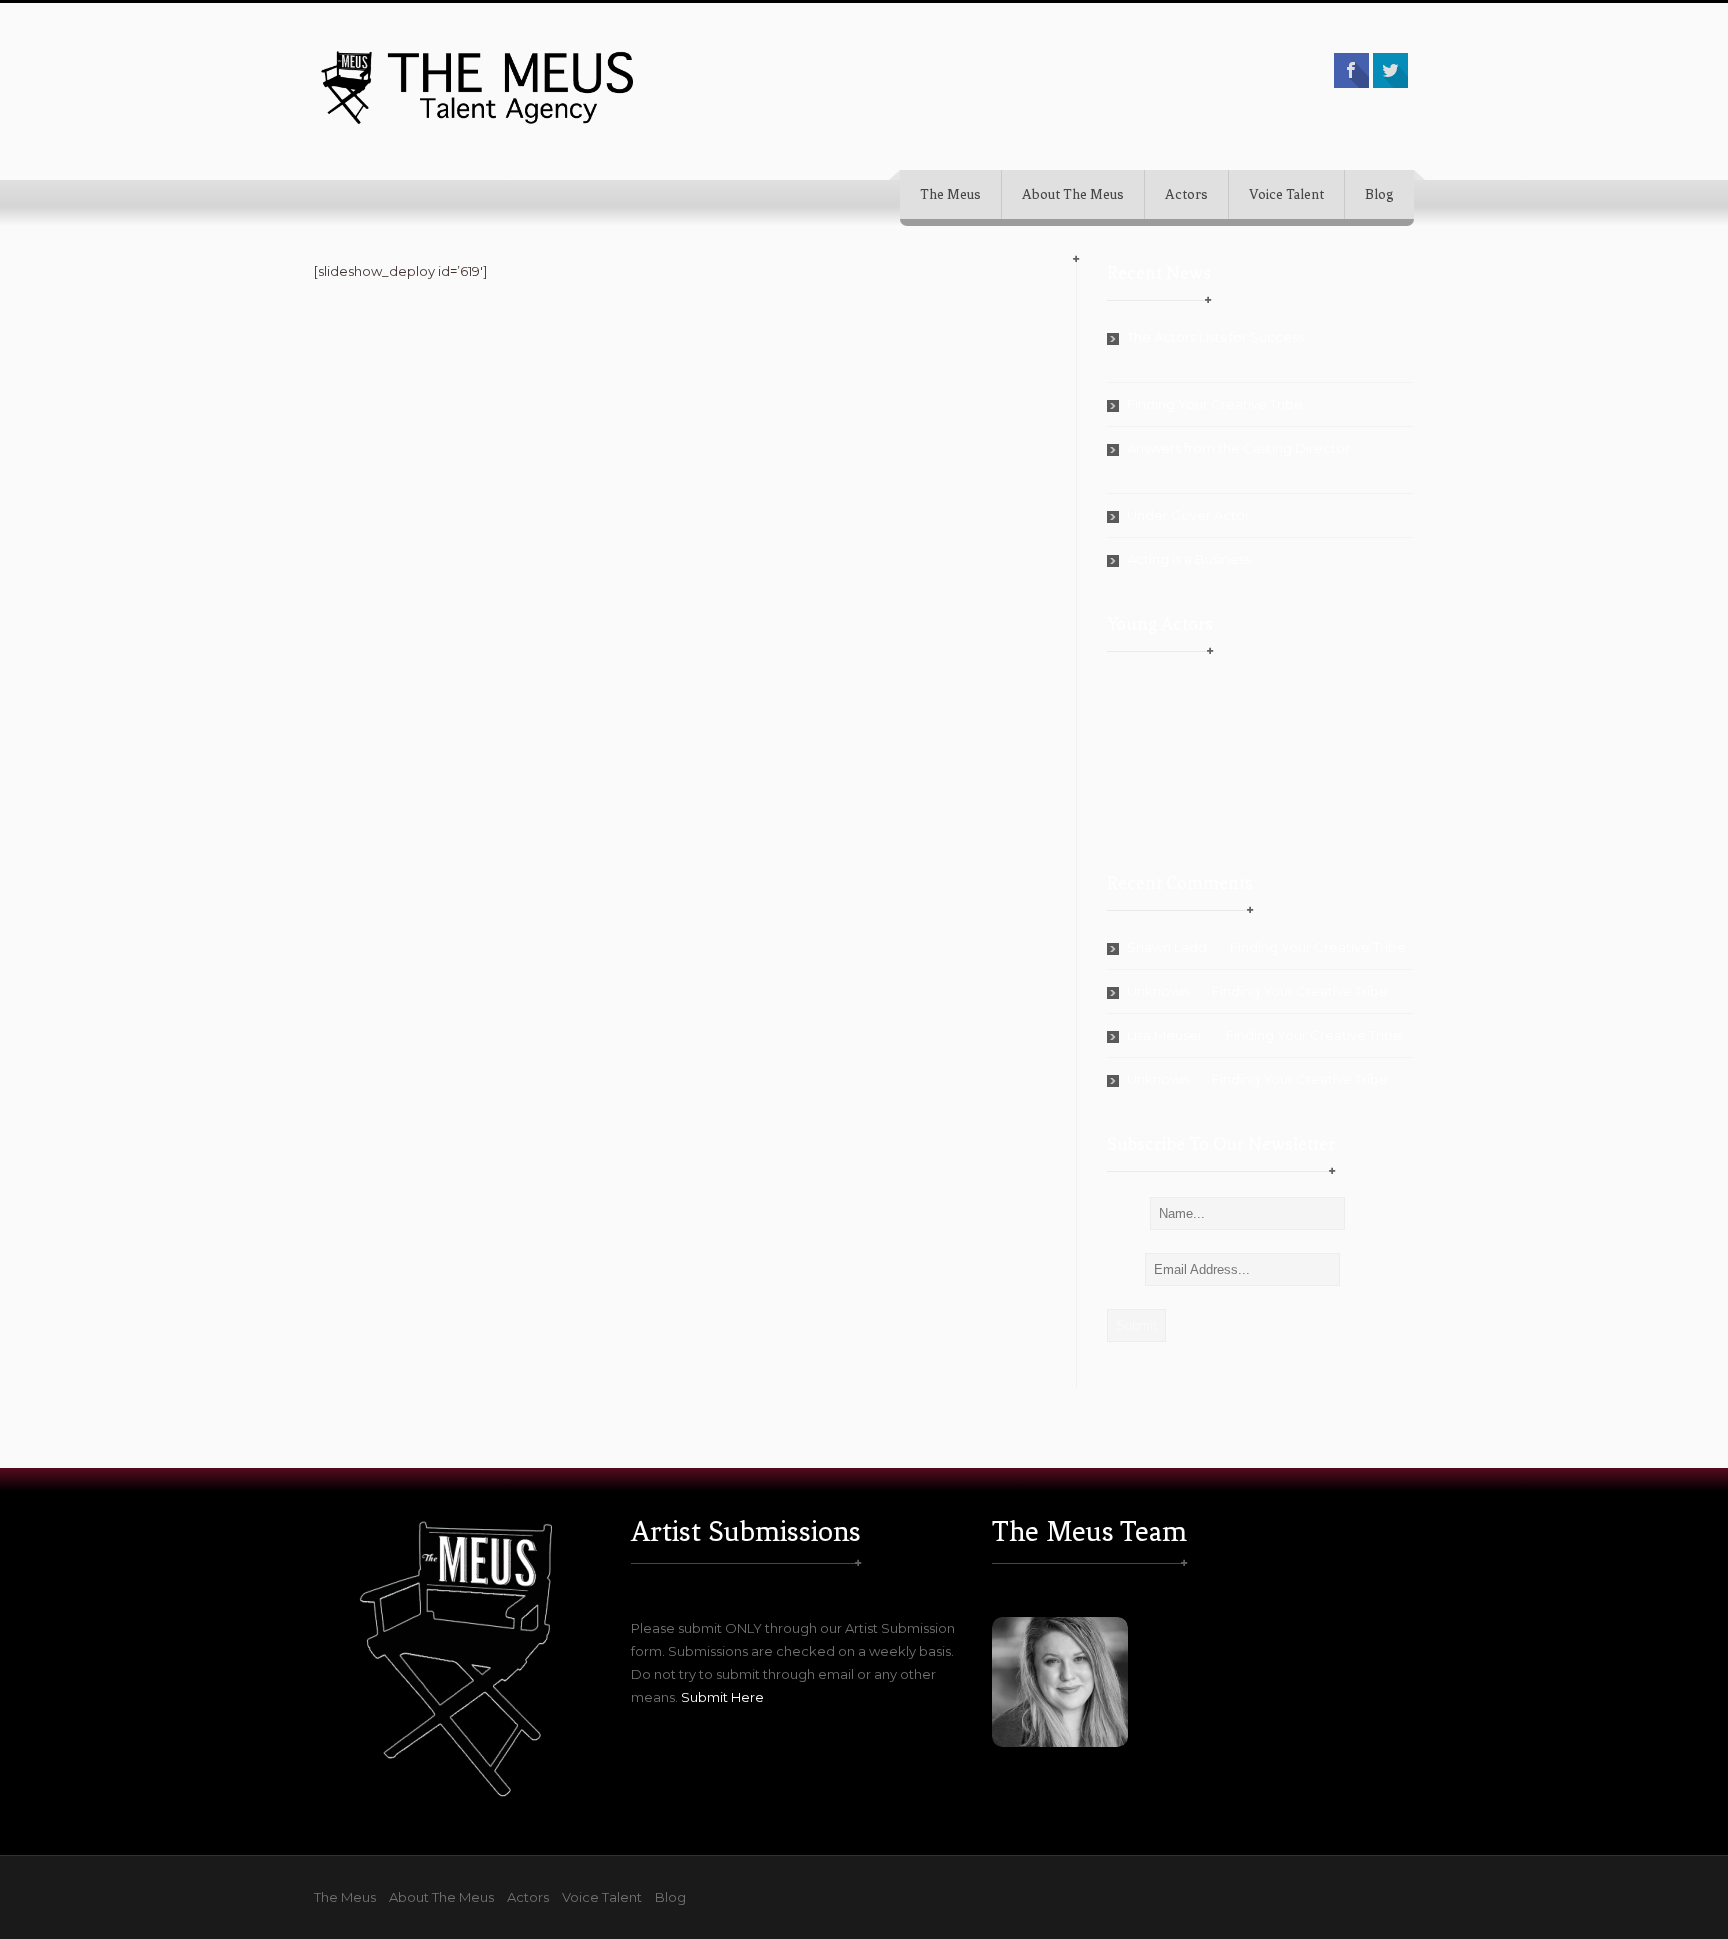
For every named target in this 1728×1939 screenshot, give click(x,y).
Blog (1379, 194)
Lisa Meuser (1165, 1035)
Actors (1186, 194)
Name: (1128, 1213)
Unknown (1158, 991)
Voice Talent (1286, 194)
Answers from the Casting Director (1238, 448)
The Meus (950, 194)
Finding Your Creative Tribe (1215, 404)
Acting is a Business (1189, 559)
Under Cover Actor (1188, 515)
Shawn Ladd (1167, 947)
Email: (1126, 1269)
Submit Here (722, 1697)
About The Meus (1073, 194)
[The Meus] (479, 86)
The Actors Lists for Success (1215, 337)
